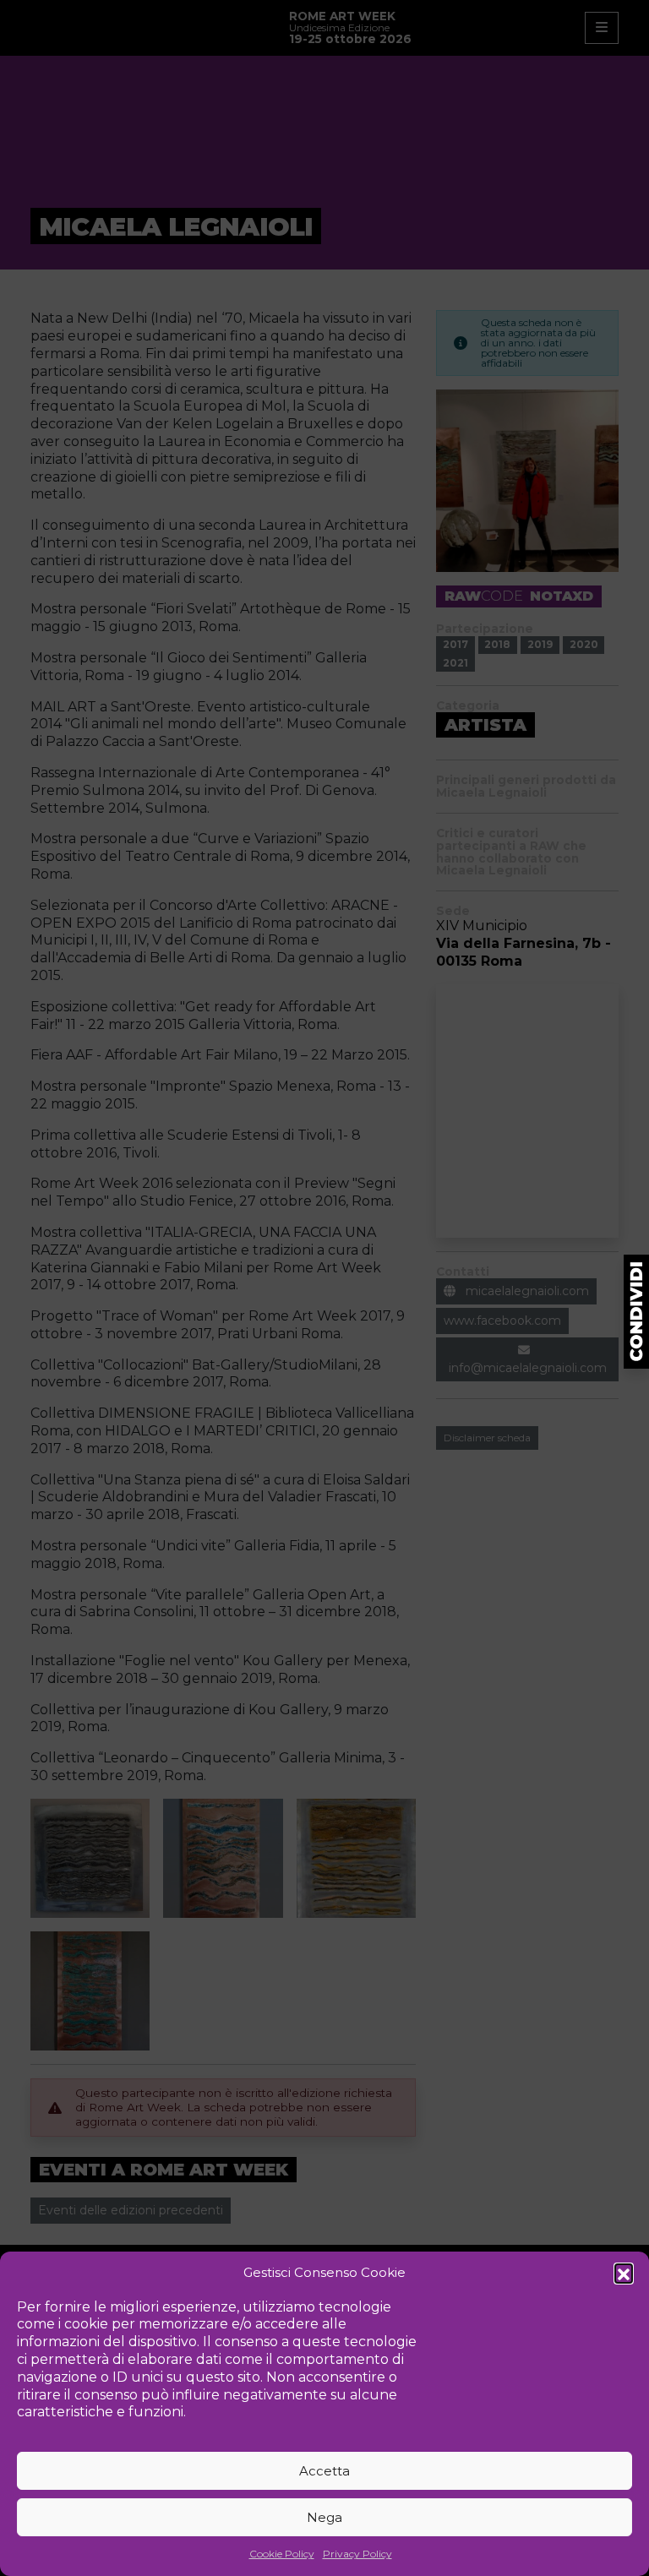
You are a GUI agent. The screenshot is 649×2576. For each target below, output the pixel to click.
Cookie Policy (282, 2554)
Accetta (324, 2471)
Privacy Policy (357, 2554)
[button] (624, 2273)
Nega (324, 2517)
